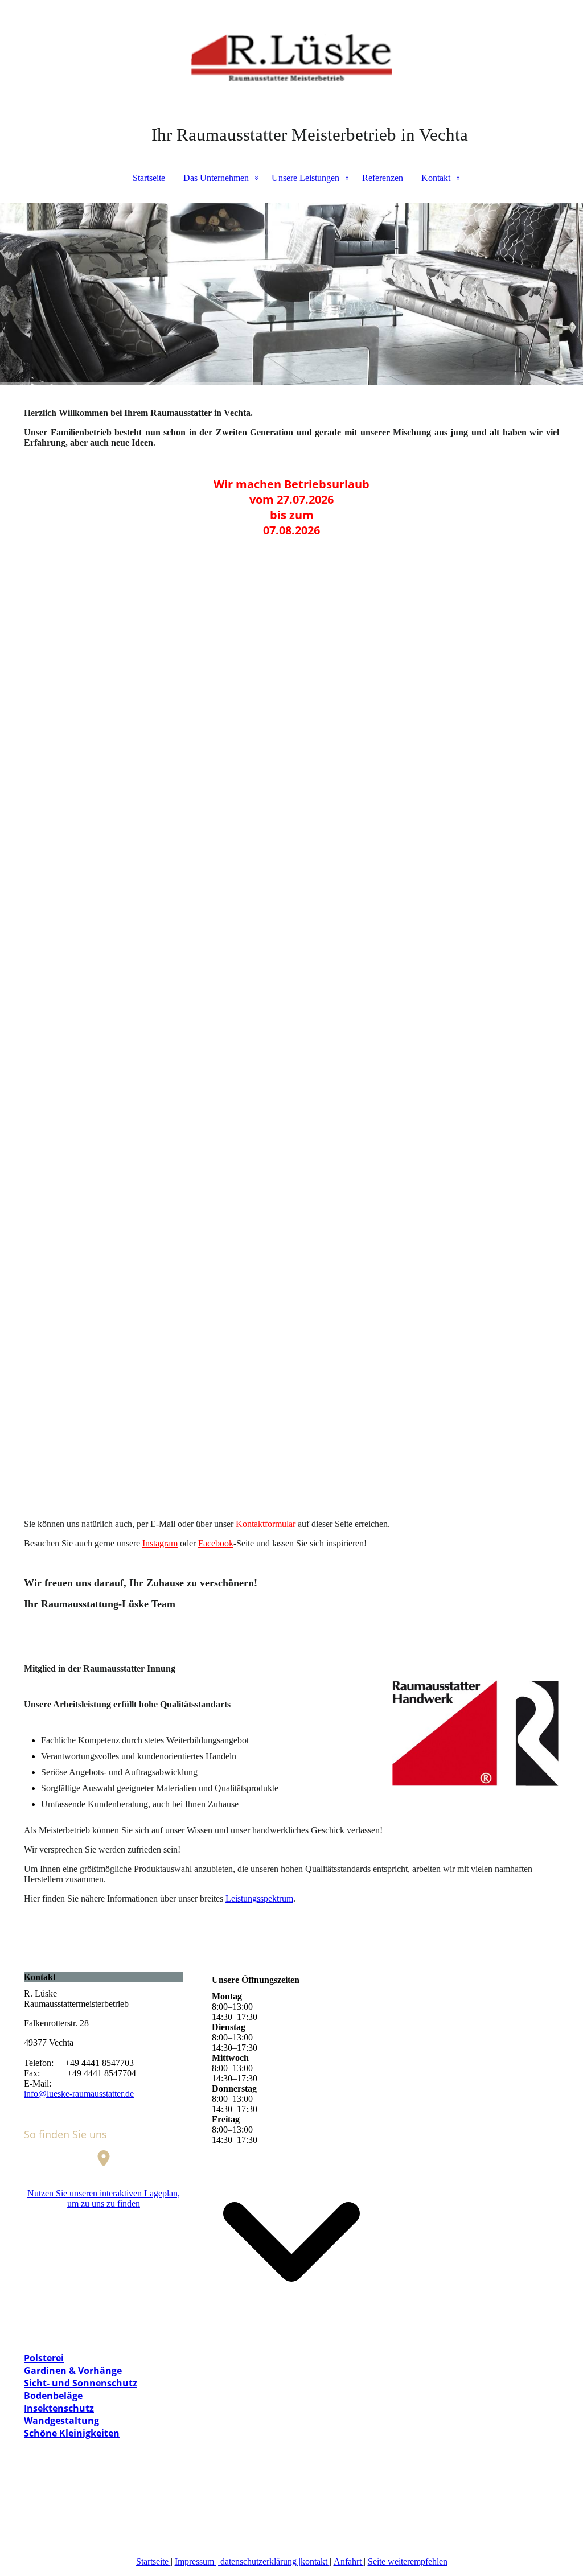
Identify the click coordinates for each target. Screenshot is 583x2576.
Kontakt (436, 178)
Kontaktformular (267, 1524)
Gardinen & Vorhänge (73, 2371)
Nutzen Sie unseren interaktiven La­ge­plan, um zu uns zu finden (104, 2198)
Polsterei (44, 2358)
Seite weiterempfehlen (408, 2561)
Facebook (216, 1543)
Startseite (149, 178)
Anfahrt (349, 2561)
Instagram (160, 1543)
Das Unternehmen (216, 178)
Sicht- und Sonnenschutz (81, 2383)
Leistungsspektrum (259, 1898)
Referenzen (383, 178)
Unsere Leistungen (305, 178)
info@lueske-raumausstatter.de (79, 2094)
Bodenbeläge (53, 2396)
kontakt (315, 2561)
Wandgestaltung (61, 2421)
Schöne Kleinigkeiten (72, 2433)
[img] (291, 57)
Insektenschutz (59, 2408)
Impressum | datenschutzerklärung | (238, 2561)
